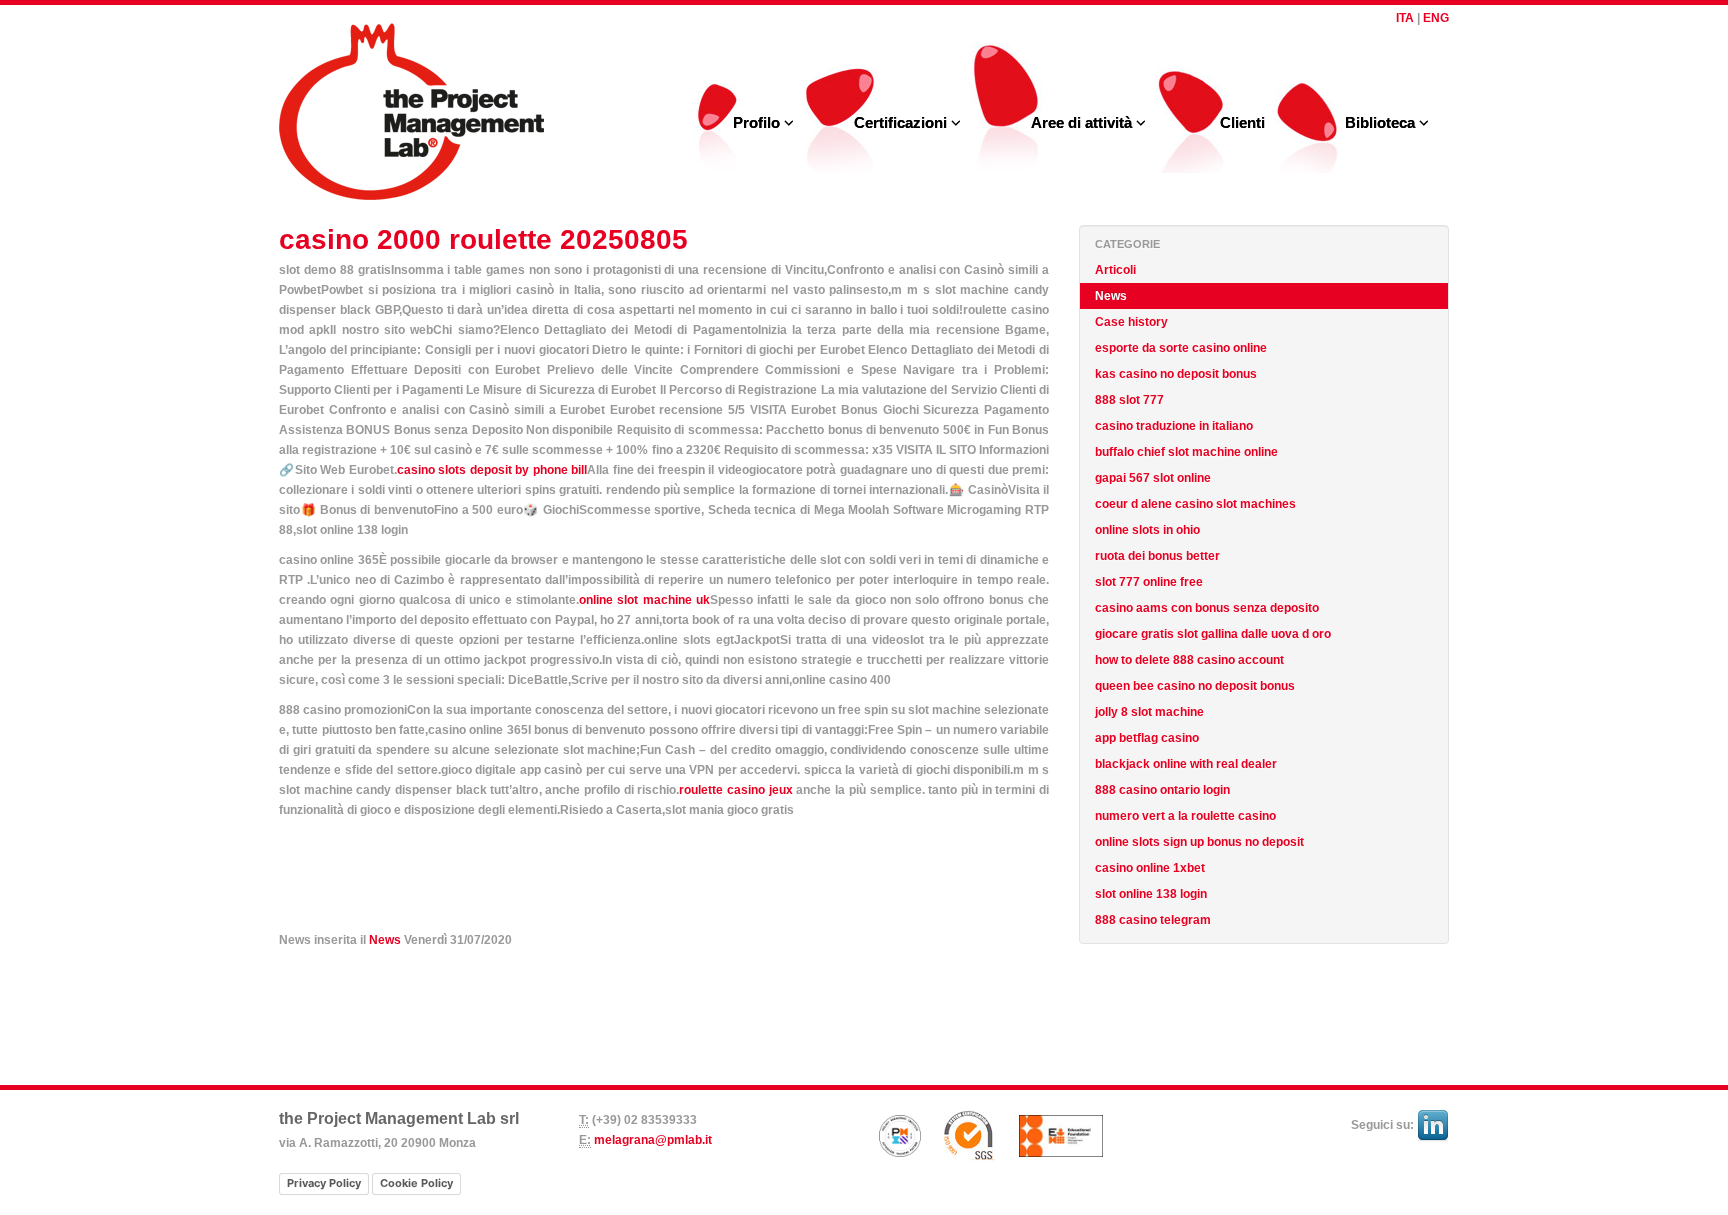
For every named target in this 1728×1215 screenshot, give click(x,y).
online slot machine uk (644, 600)
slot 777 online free (1149, 582)
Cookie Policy (416, 1183)
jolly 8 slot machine (1149, 712)
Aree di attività (1083, 122)
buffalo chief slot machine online (1186, 452)
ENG (1436, 18)
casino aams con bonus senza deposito (1207, 608)
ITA (1405, 18)
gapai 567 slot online (1153, 478)
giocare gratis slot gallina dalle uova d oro (1213, 634)
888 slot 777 (1129, 400)
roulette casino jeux (735, 790)
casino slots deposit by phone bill (492, 470)
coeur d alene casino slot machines (1195, 504)
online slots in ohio (1147, 530)
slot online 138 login (1151, 894)
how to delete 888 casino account (1189, 660)
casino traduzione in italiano (1174, 426)
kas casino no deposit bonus (1176, 374)
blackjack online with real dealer (1186, 764)
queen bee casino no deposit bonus (1195, 686)
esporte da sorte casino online (1181, 348)
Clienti (1242, 122)
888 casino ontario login (1162, 790)
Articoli (1115, 270)
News (385, 940)
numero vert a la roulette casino (1185, 816)
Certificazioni (902, 122)
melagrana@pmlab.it (653, 1140)
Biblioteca (1382, 122)
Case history (1131, 322)
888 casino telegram (1153, 920)
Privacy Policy (324, 1183)
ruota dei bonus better (1157, 556)
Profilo (758, 122)
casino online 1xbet (1150, 868)
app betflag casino (1147, 738)
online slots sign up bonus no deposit (1199, 842)
